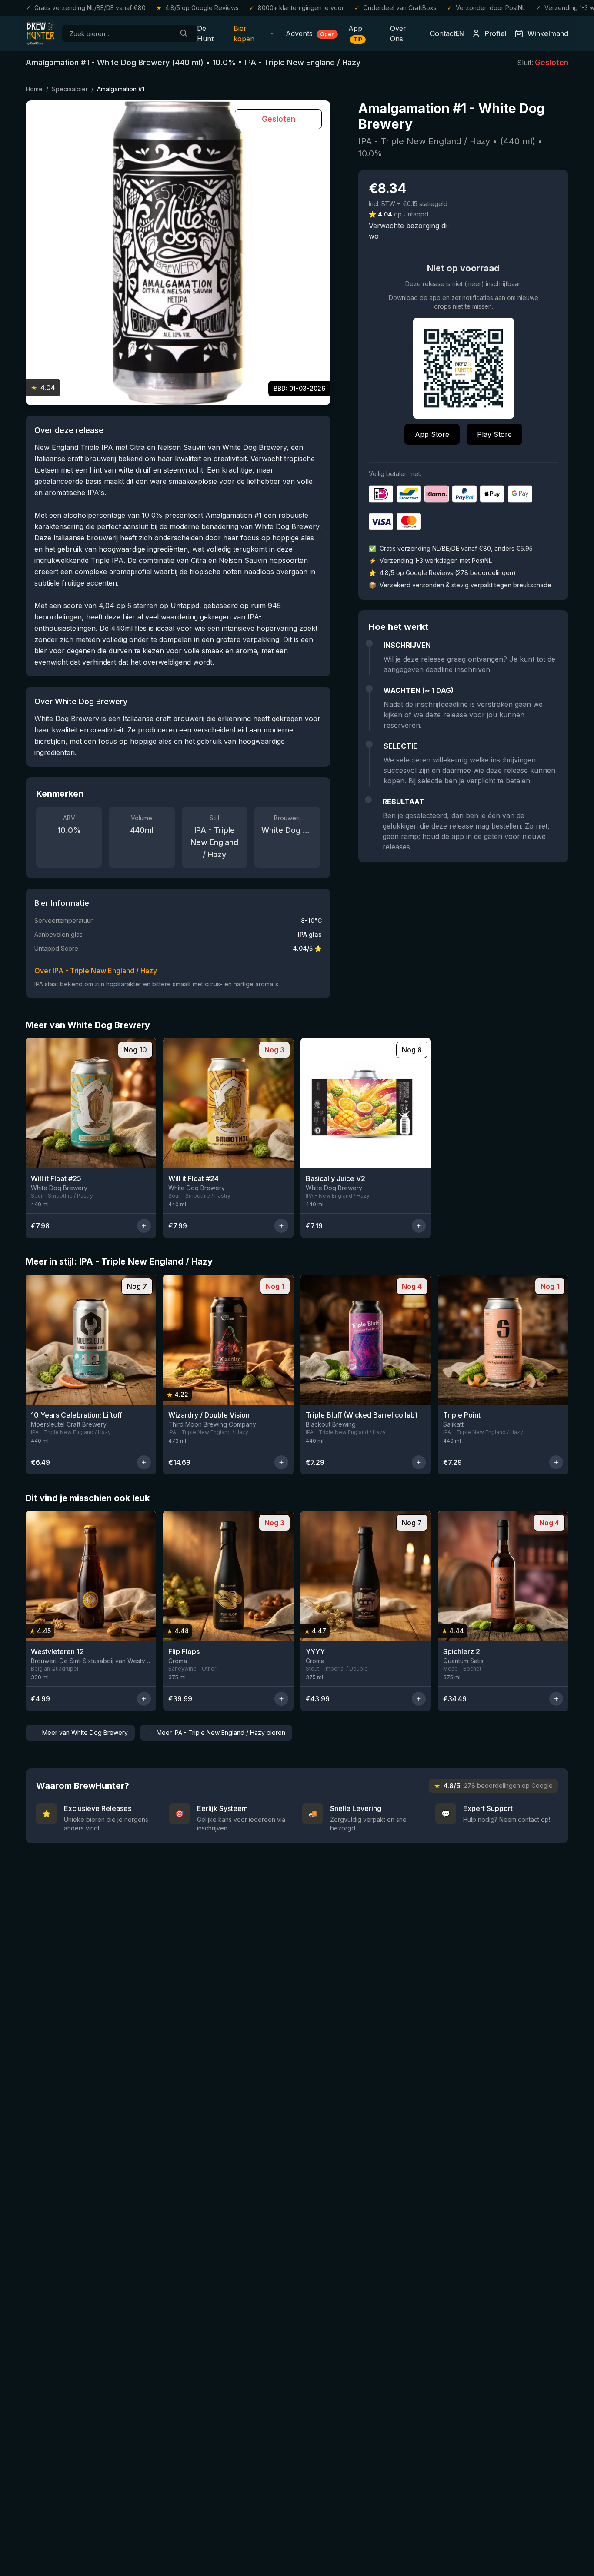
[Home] (40, 33)
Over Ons (398, 33)
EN (460, 33)
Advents (310, 33)
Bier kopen (244, 33)
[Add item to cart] (144, 1226)
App (355, 33)
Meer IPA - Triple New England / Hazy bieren (216, 1732)
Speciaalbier (70, 89)
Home (34, 89)
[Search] (184, 33)
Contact (443, 33)
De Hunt (205, 33)
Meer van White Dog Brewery (80, 1732)
